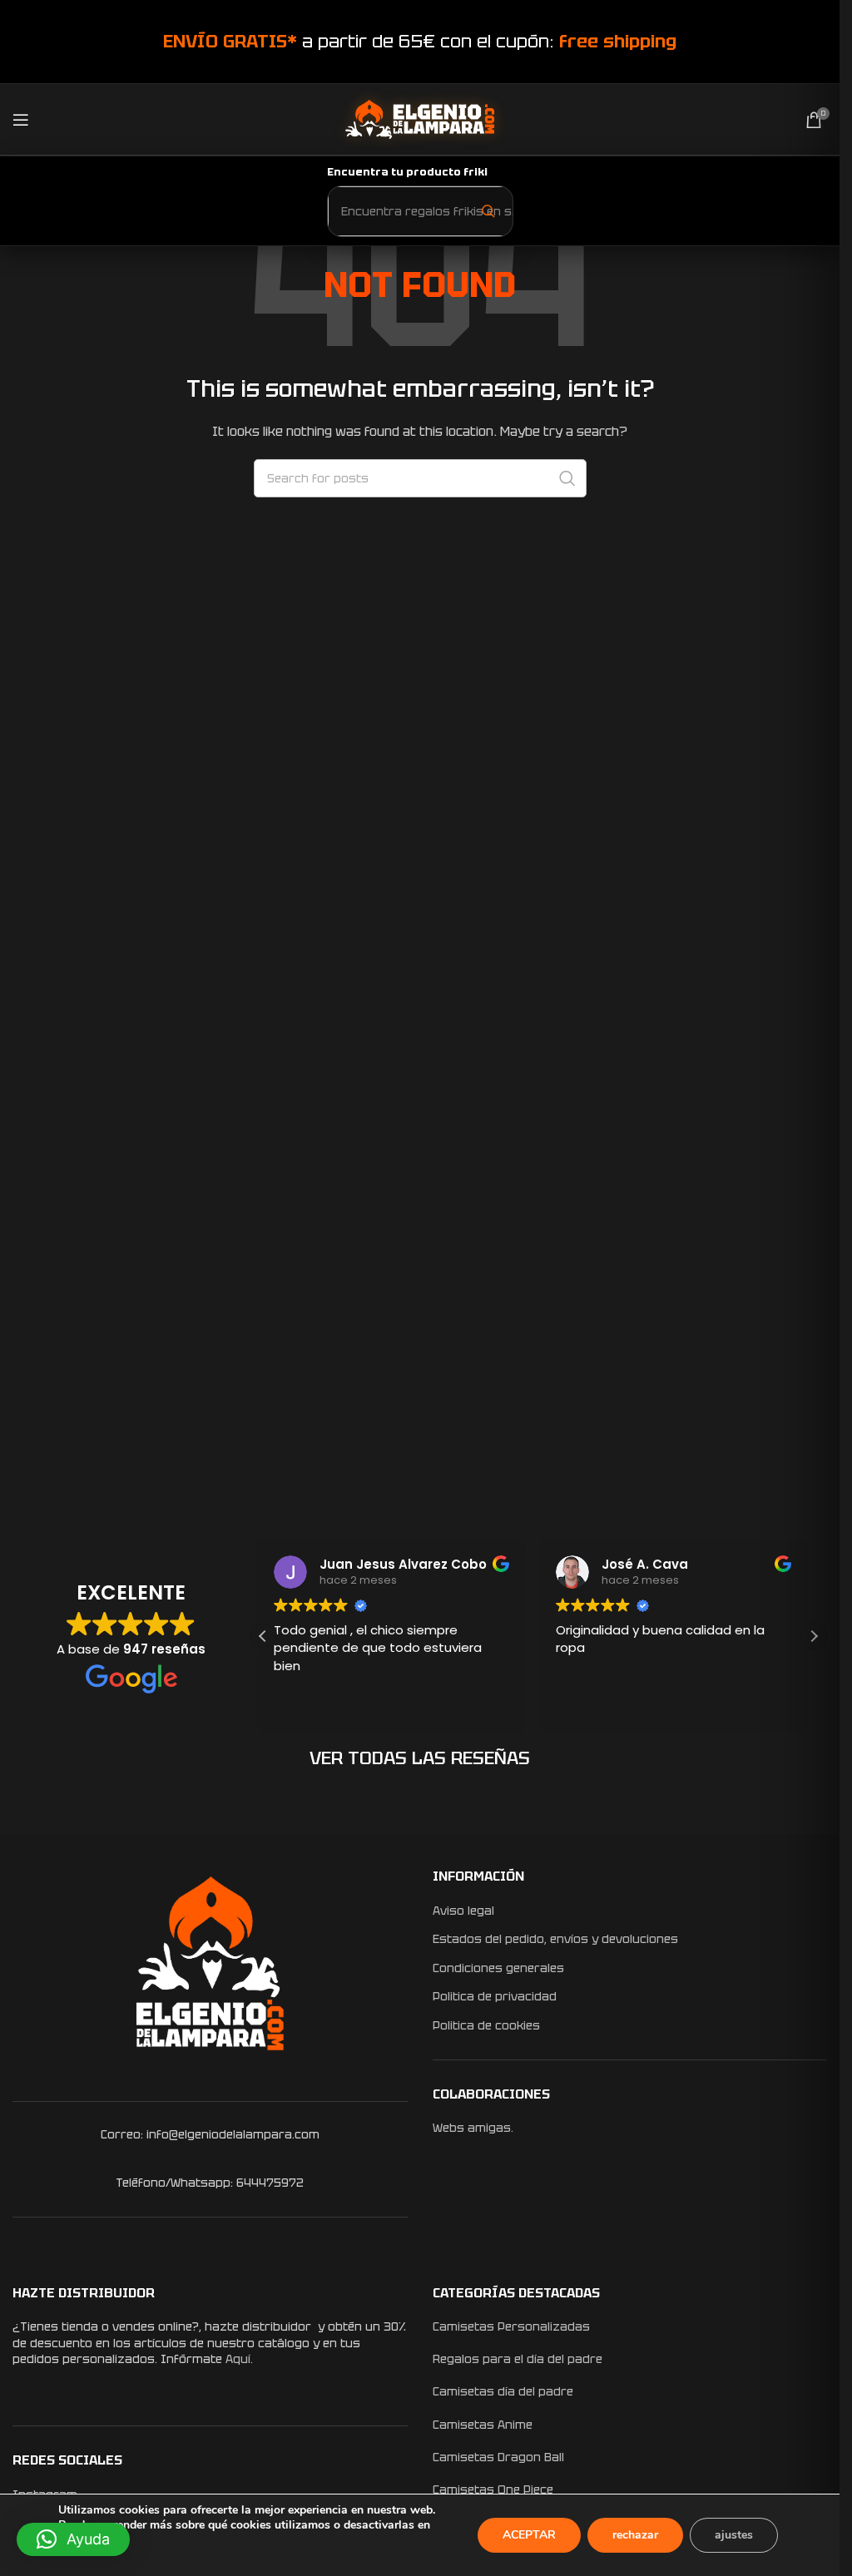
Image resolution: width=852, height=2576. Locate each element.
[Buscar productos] (488, 210)
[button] (814, 1636)
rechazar (635, 2535)
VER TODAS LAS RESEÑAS (420, 1758)
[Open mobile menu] (21, 120)
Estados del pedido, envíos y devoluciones (555, 1939)
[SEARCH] (567, 478)
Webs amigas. (473, 2128)
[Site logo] (420, 118)
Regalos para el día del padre (518, 2359)
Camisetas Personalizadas (511, 2326)
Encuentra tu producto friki (407, 172)
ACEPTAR (529, 2535)
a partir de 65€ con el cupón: (420, 41)
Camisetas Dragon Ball (498, 2457)
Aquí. (239, 2359)
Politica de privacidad (495, 1996)
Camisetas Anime (483, 2425)
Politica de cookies (486, 2025)
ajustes (734, 2535)
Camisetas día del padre (503, 2391)
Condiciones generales (498, 1968)
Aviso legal (463, 1911)
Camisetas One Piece (493, 2489)
